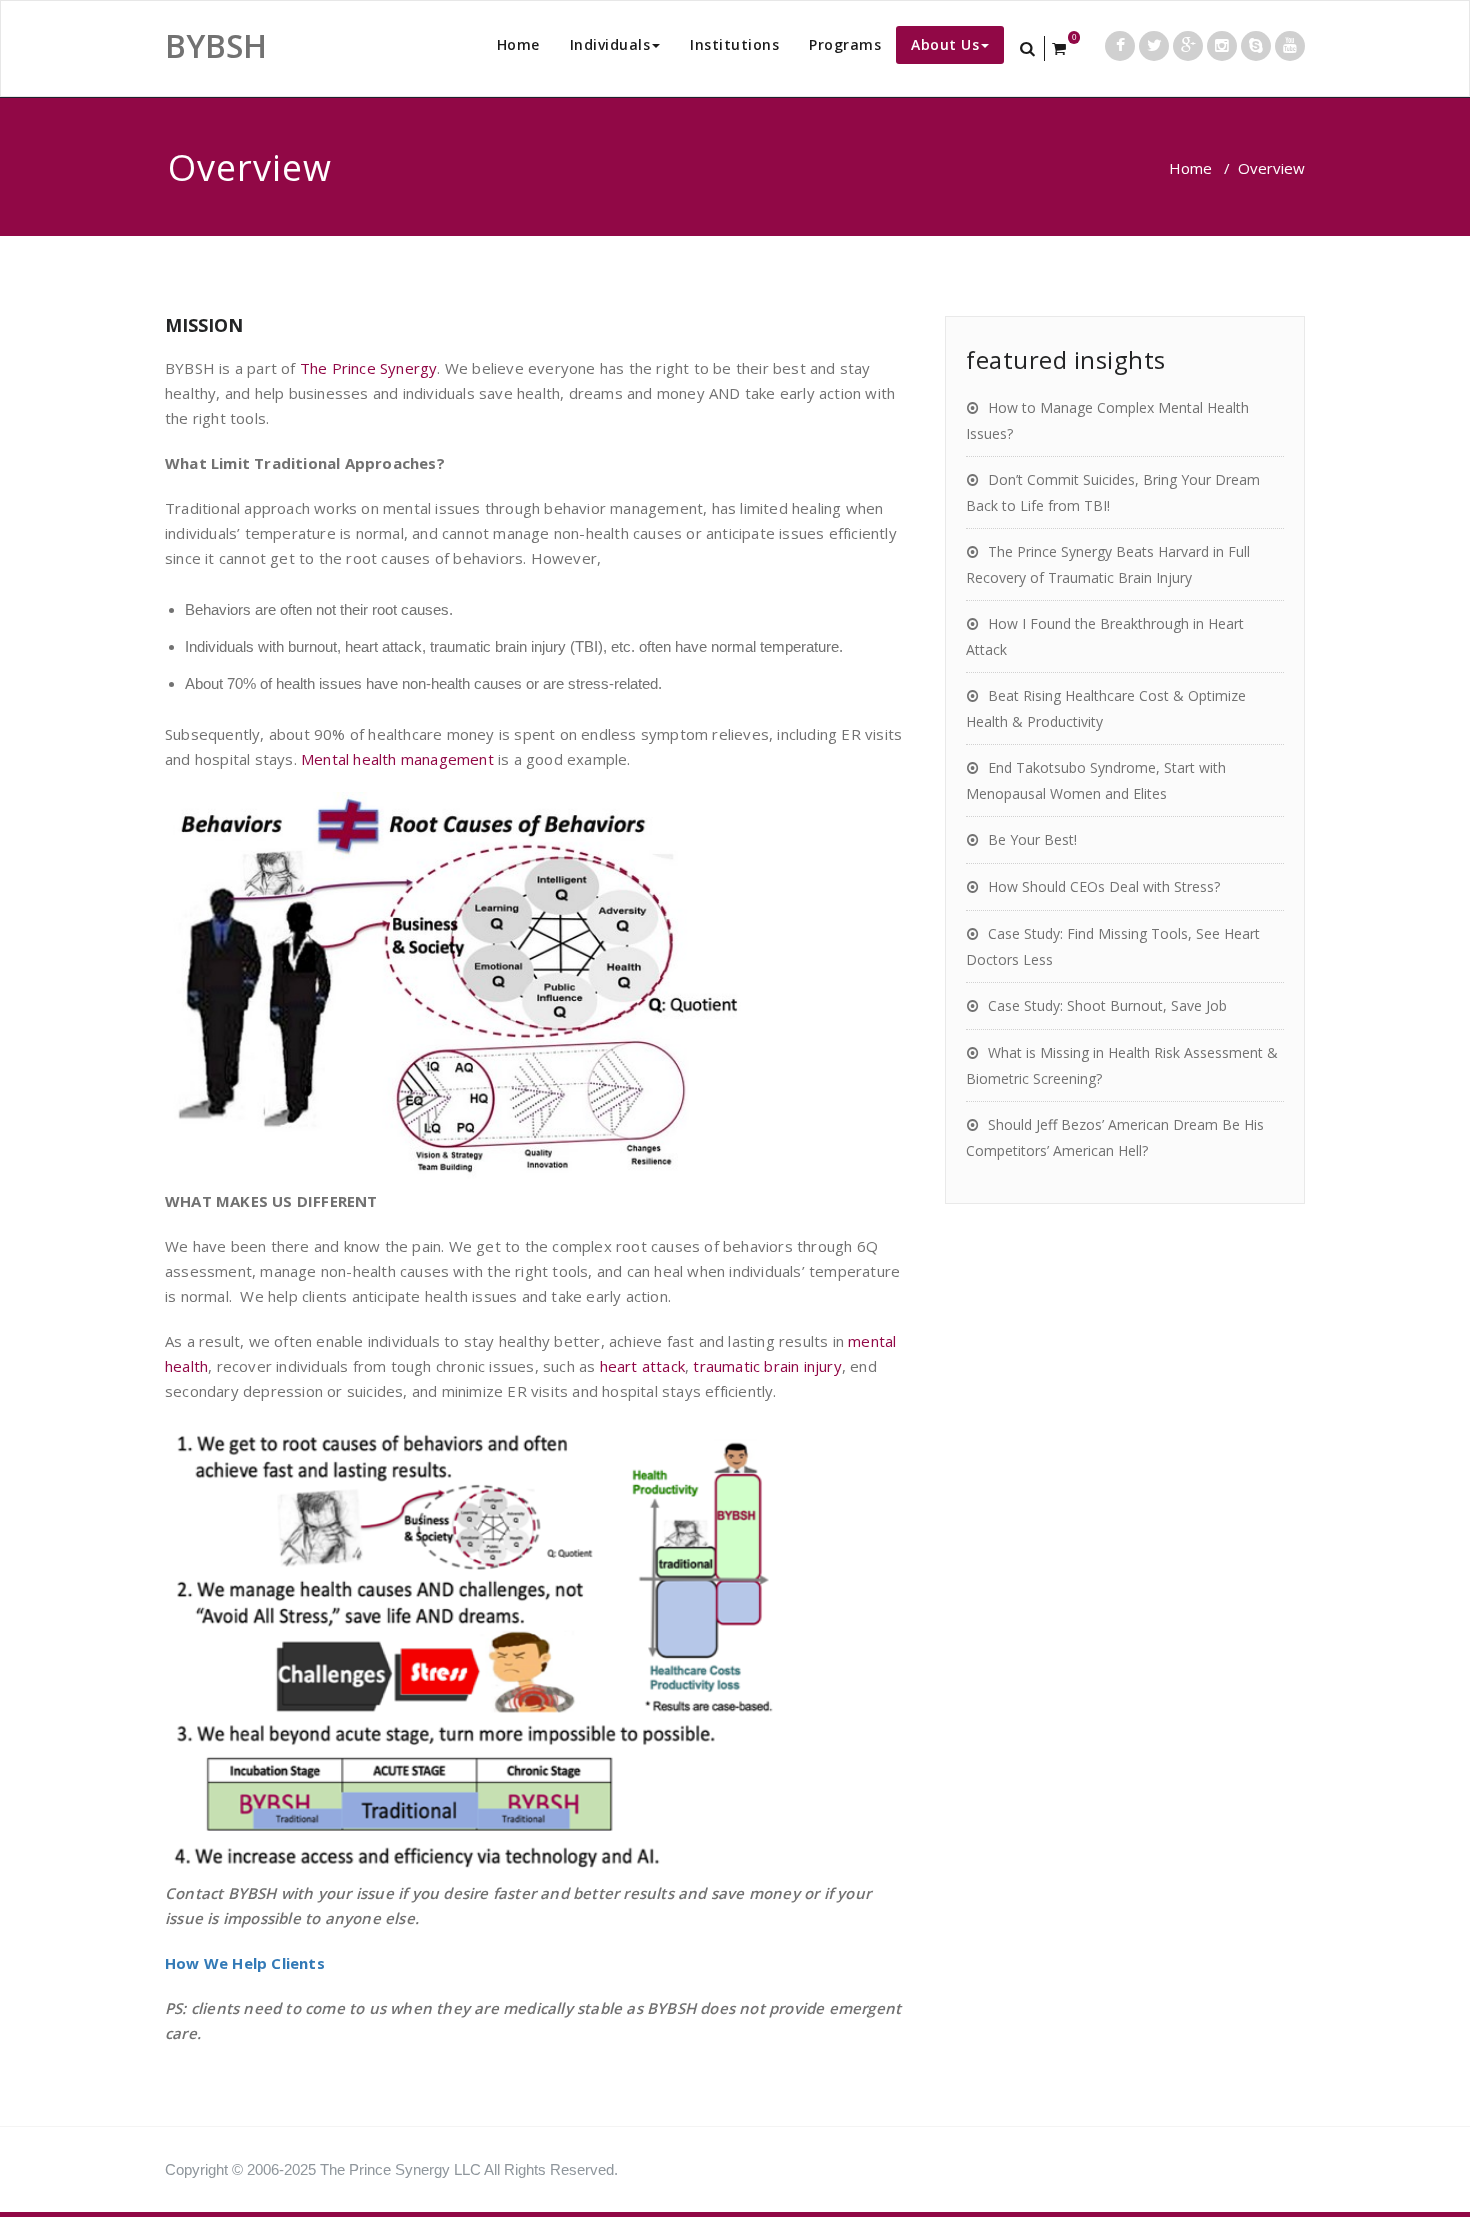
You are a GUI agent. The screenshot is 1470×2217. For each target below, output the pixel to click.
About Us (945, 44)
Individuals (610, 44)
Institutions (734, 44)
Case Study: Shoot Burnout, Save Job (1107, 1005)
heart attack (642, 1366)
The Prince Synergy (369, 368)
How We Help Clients (245, 1963)
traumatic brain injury (767, 1366)
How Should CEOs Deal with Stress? (1104, 886)
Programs (845, 44)
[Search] (1029, 48)
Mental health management (397, 759)
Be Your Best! (1032, 839)
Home (518, 44)
